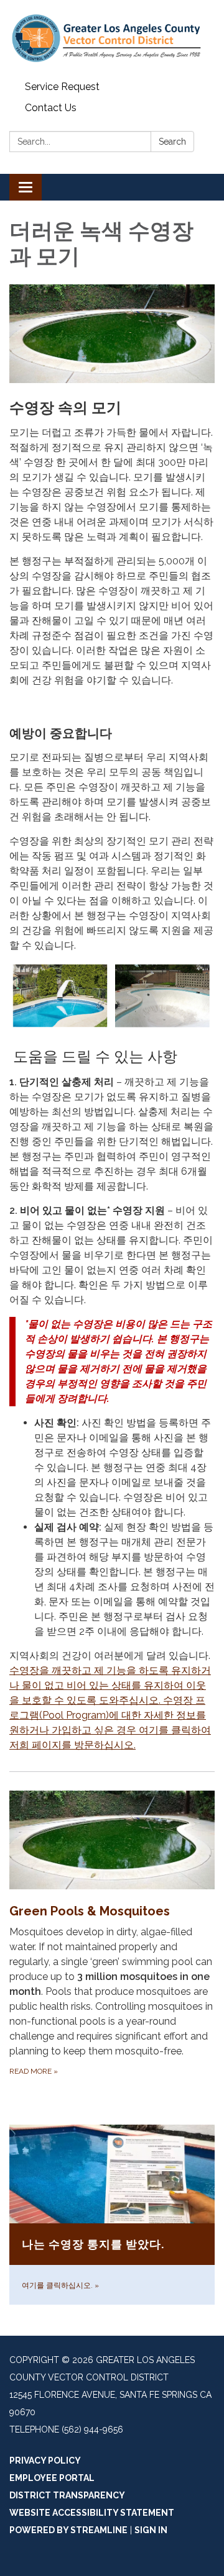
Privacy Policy (45, 2461)
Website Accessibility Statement (92, 2513)
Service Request (62, 87)
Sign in (151, 2530)
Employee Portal (52, 2478)
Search (172, 142)
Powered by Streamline (68, 2530)
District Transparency (67, 2495)
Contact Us (51, 108)
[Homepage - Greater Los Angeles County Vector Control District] (112, 38)
